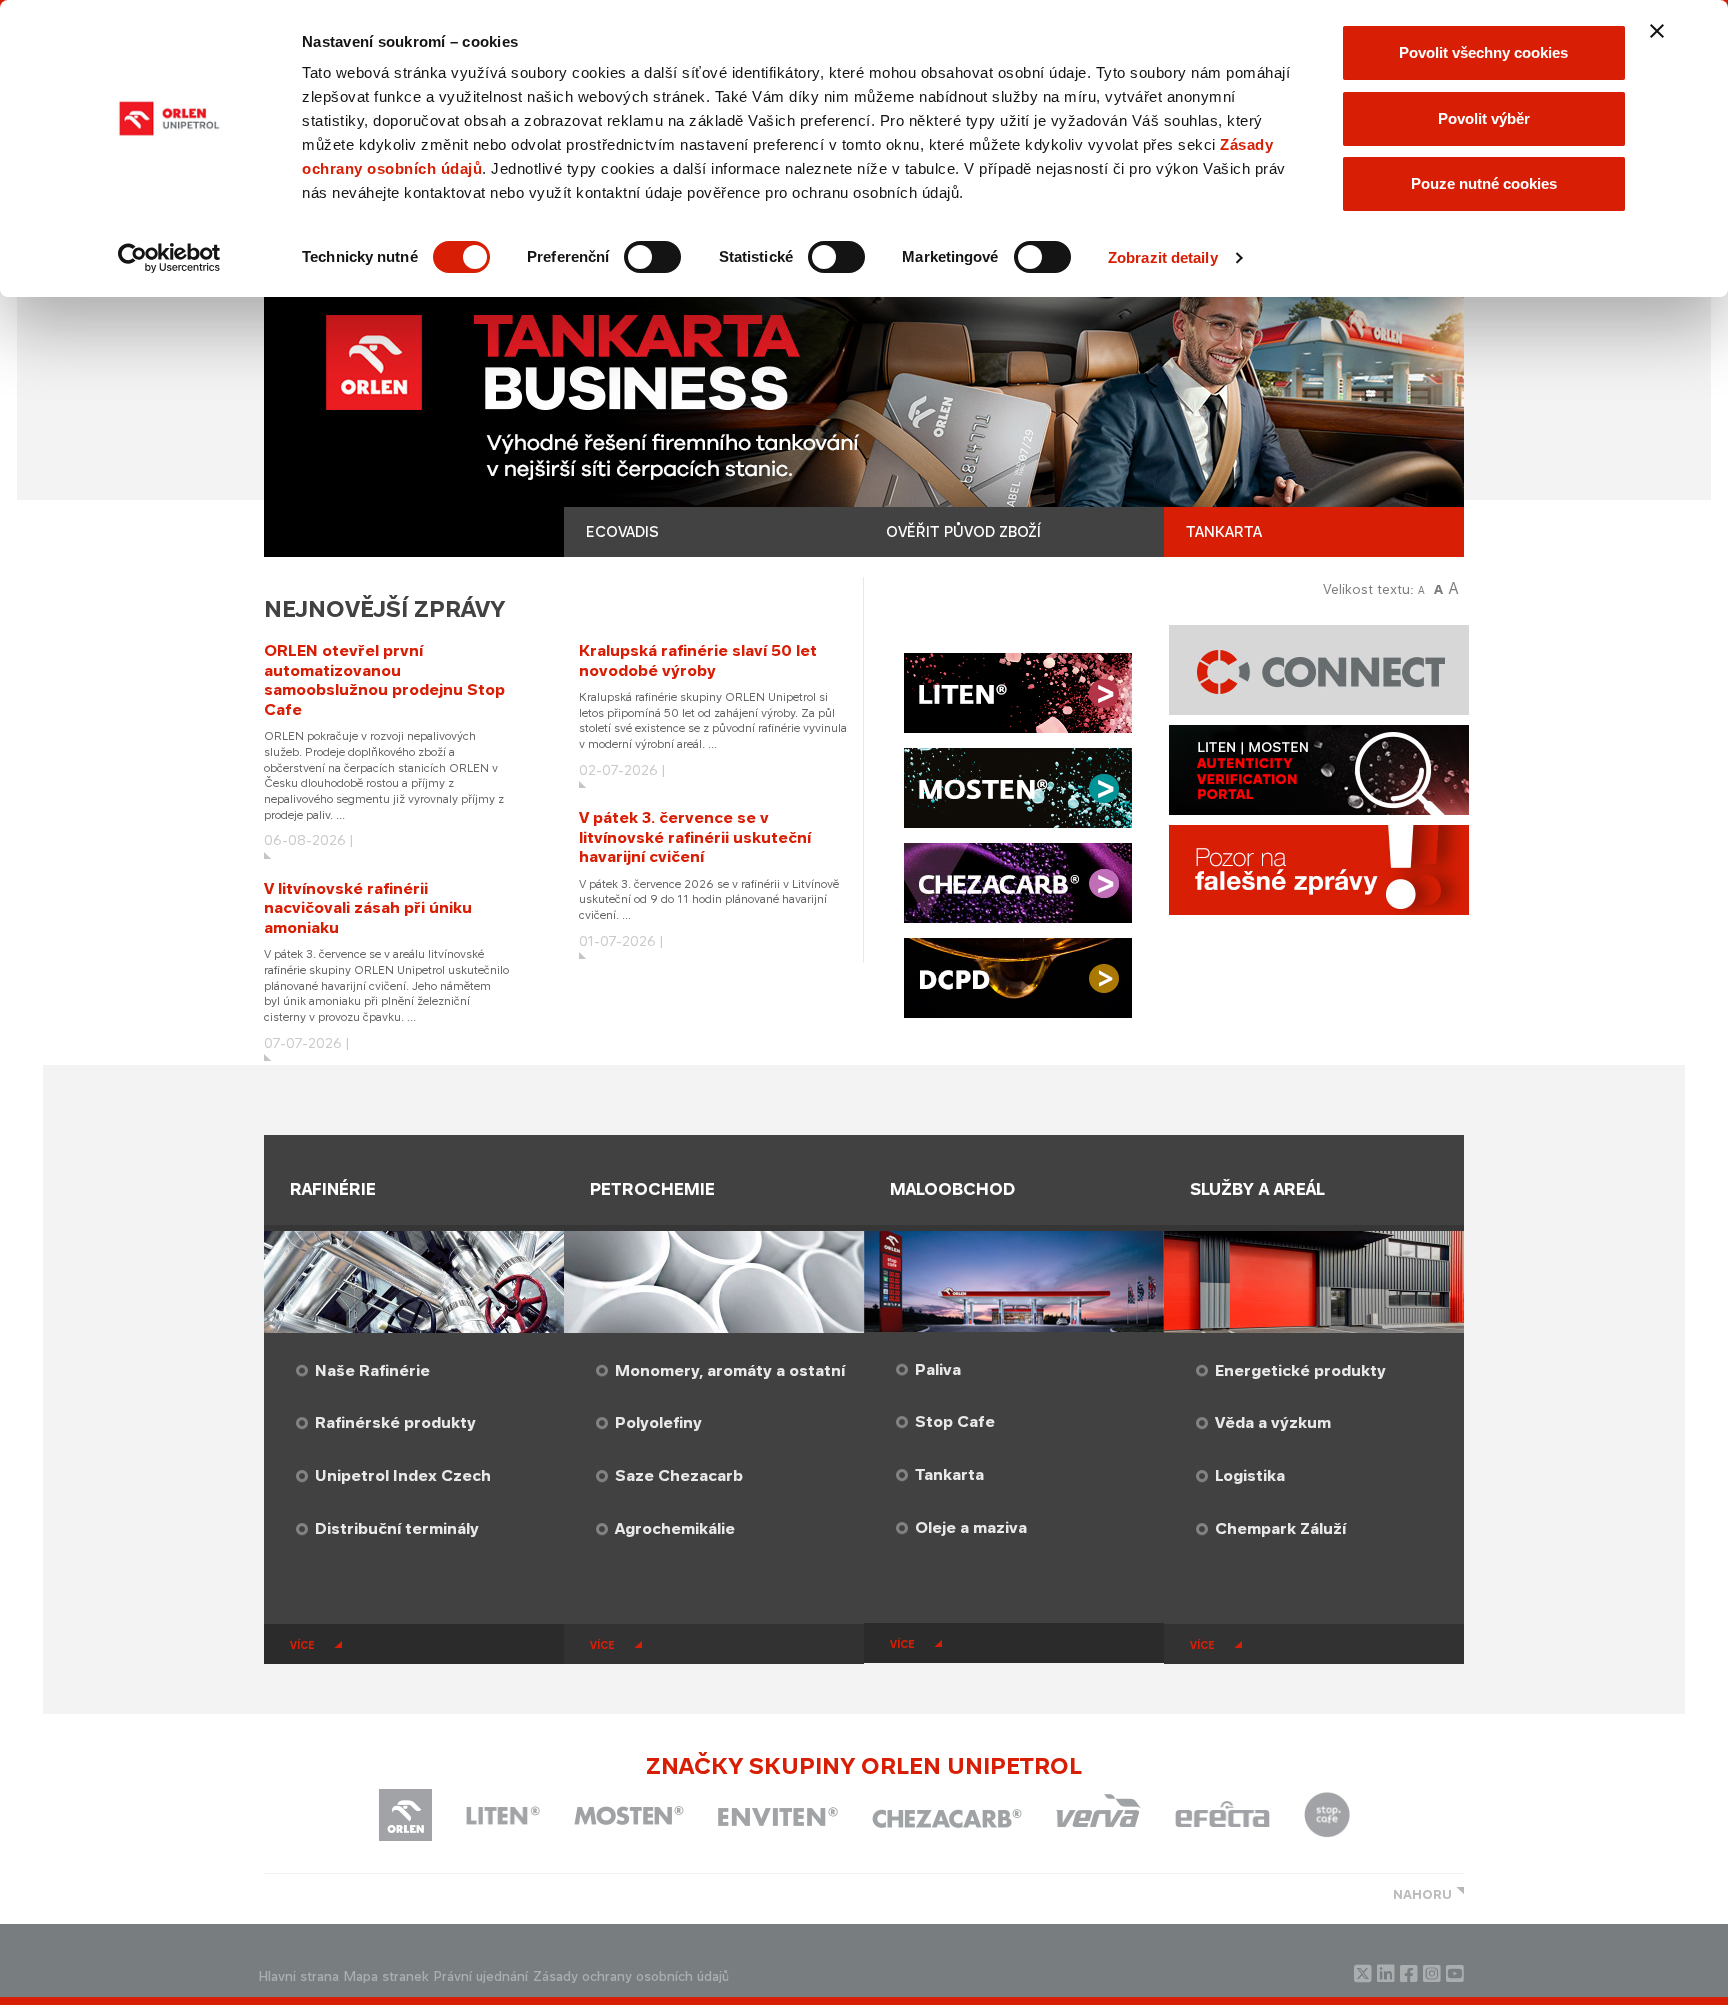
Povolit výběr (1484, 118)
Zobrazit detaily (1163, 257)
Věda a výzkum (1273, 1422)
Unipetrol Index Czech (403, 1475)
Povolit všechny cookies (1483, 52)
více (302, 1645)
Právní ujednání (481, 1976)
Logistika (1250, 1475)
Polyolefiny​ (658, 1422)
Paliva (938, 1369)
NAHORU (1422, 1894)
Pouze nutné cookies (1484, 183)
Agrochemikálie (675, 1528)
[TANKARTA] (864, 407)
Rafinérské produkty (395, 1422)
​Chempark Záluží (1280, 1528)
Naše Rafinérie (372, 1370)
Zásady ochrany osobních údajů (631, 1976)
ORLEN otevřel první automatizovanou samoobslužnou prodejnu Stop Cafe (384, 680)
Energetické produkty (1300, 1370)
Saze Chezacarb (679, 1475)
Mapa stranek (386, 1976)
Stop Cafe (955, 1421)
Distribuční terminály (397, 1528)
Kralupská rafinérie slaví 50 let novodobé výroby (698, 660)
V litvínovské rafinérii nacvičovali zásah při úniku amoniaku (368, 908)
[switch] (652, 257)
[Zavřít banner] (1657, 31)
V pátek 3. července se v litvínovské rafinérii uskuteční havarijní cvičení (695, 837)
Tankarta (949, 1474)
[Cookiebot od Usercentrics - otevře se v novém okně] (169, 258)
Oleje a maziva (971, 1527)
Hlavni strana (299, 1976)
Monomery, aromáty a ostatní (730, 1370)
